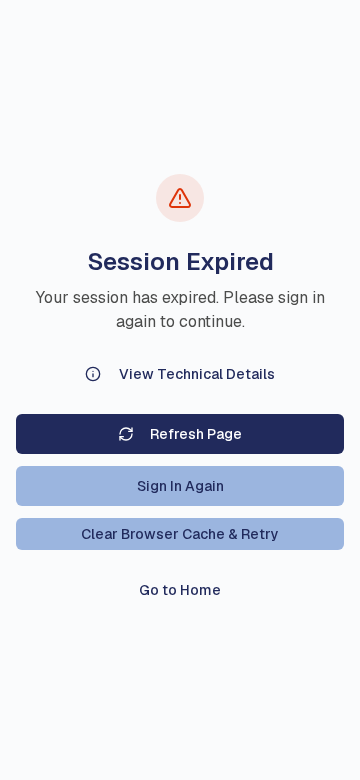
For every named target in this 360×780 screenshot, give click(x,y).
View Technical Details (197, 374)
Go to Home (180, 590)
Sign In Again (180, 486)
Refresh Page (196, 434)
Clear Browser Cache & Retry (180, 534)
